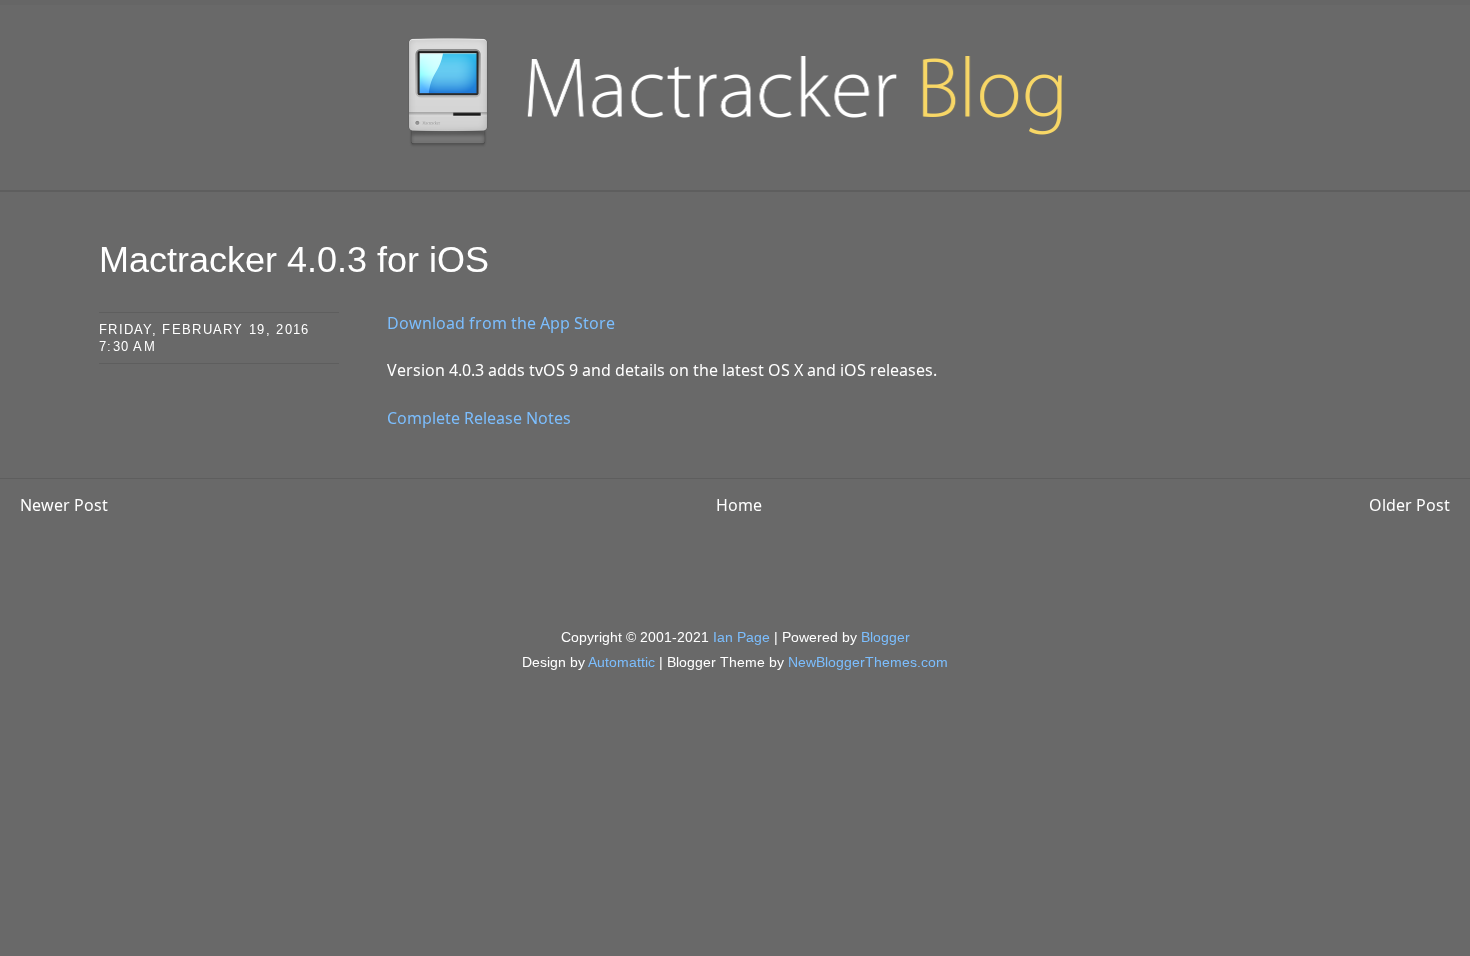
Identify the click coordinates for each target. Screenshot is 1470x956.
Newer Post (64, 505)
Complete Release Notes (479, 418)
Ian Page (741, 637)
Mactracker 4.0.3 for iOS (294, 259)
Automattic (621, 662)
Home (739, 505)
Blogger (885, 637)
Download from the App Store (501, 323)
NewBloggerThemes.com (868, 662)
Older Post (1409, 505)
